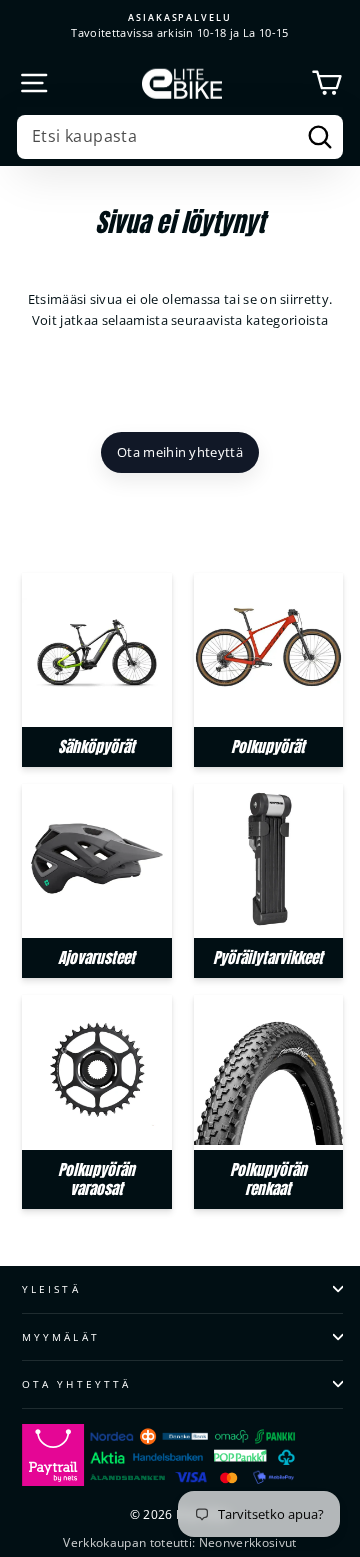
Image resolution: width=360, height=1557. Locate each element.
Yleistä (51, 1289)
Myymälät (61, 1337)
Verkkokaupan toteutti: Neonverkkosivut (179, 1542)
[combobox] (180, 137)
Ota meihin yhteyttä (180, 452)
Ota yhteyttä (76, 1384)
